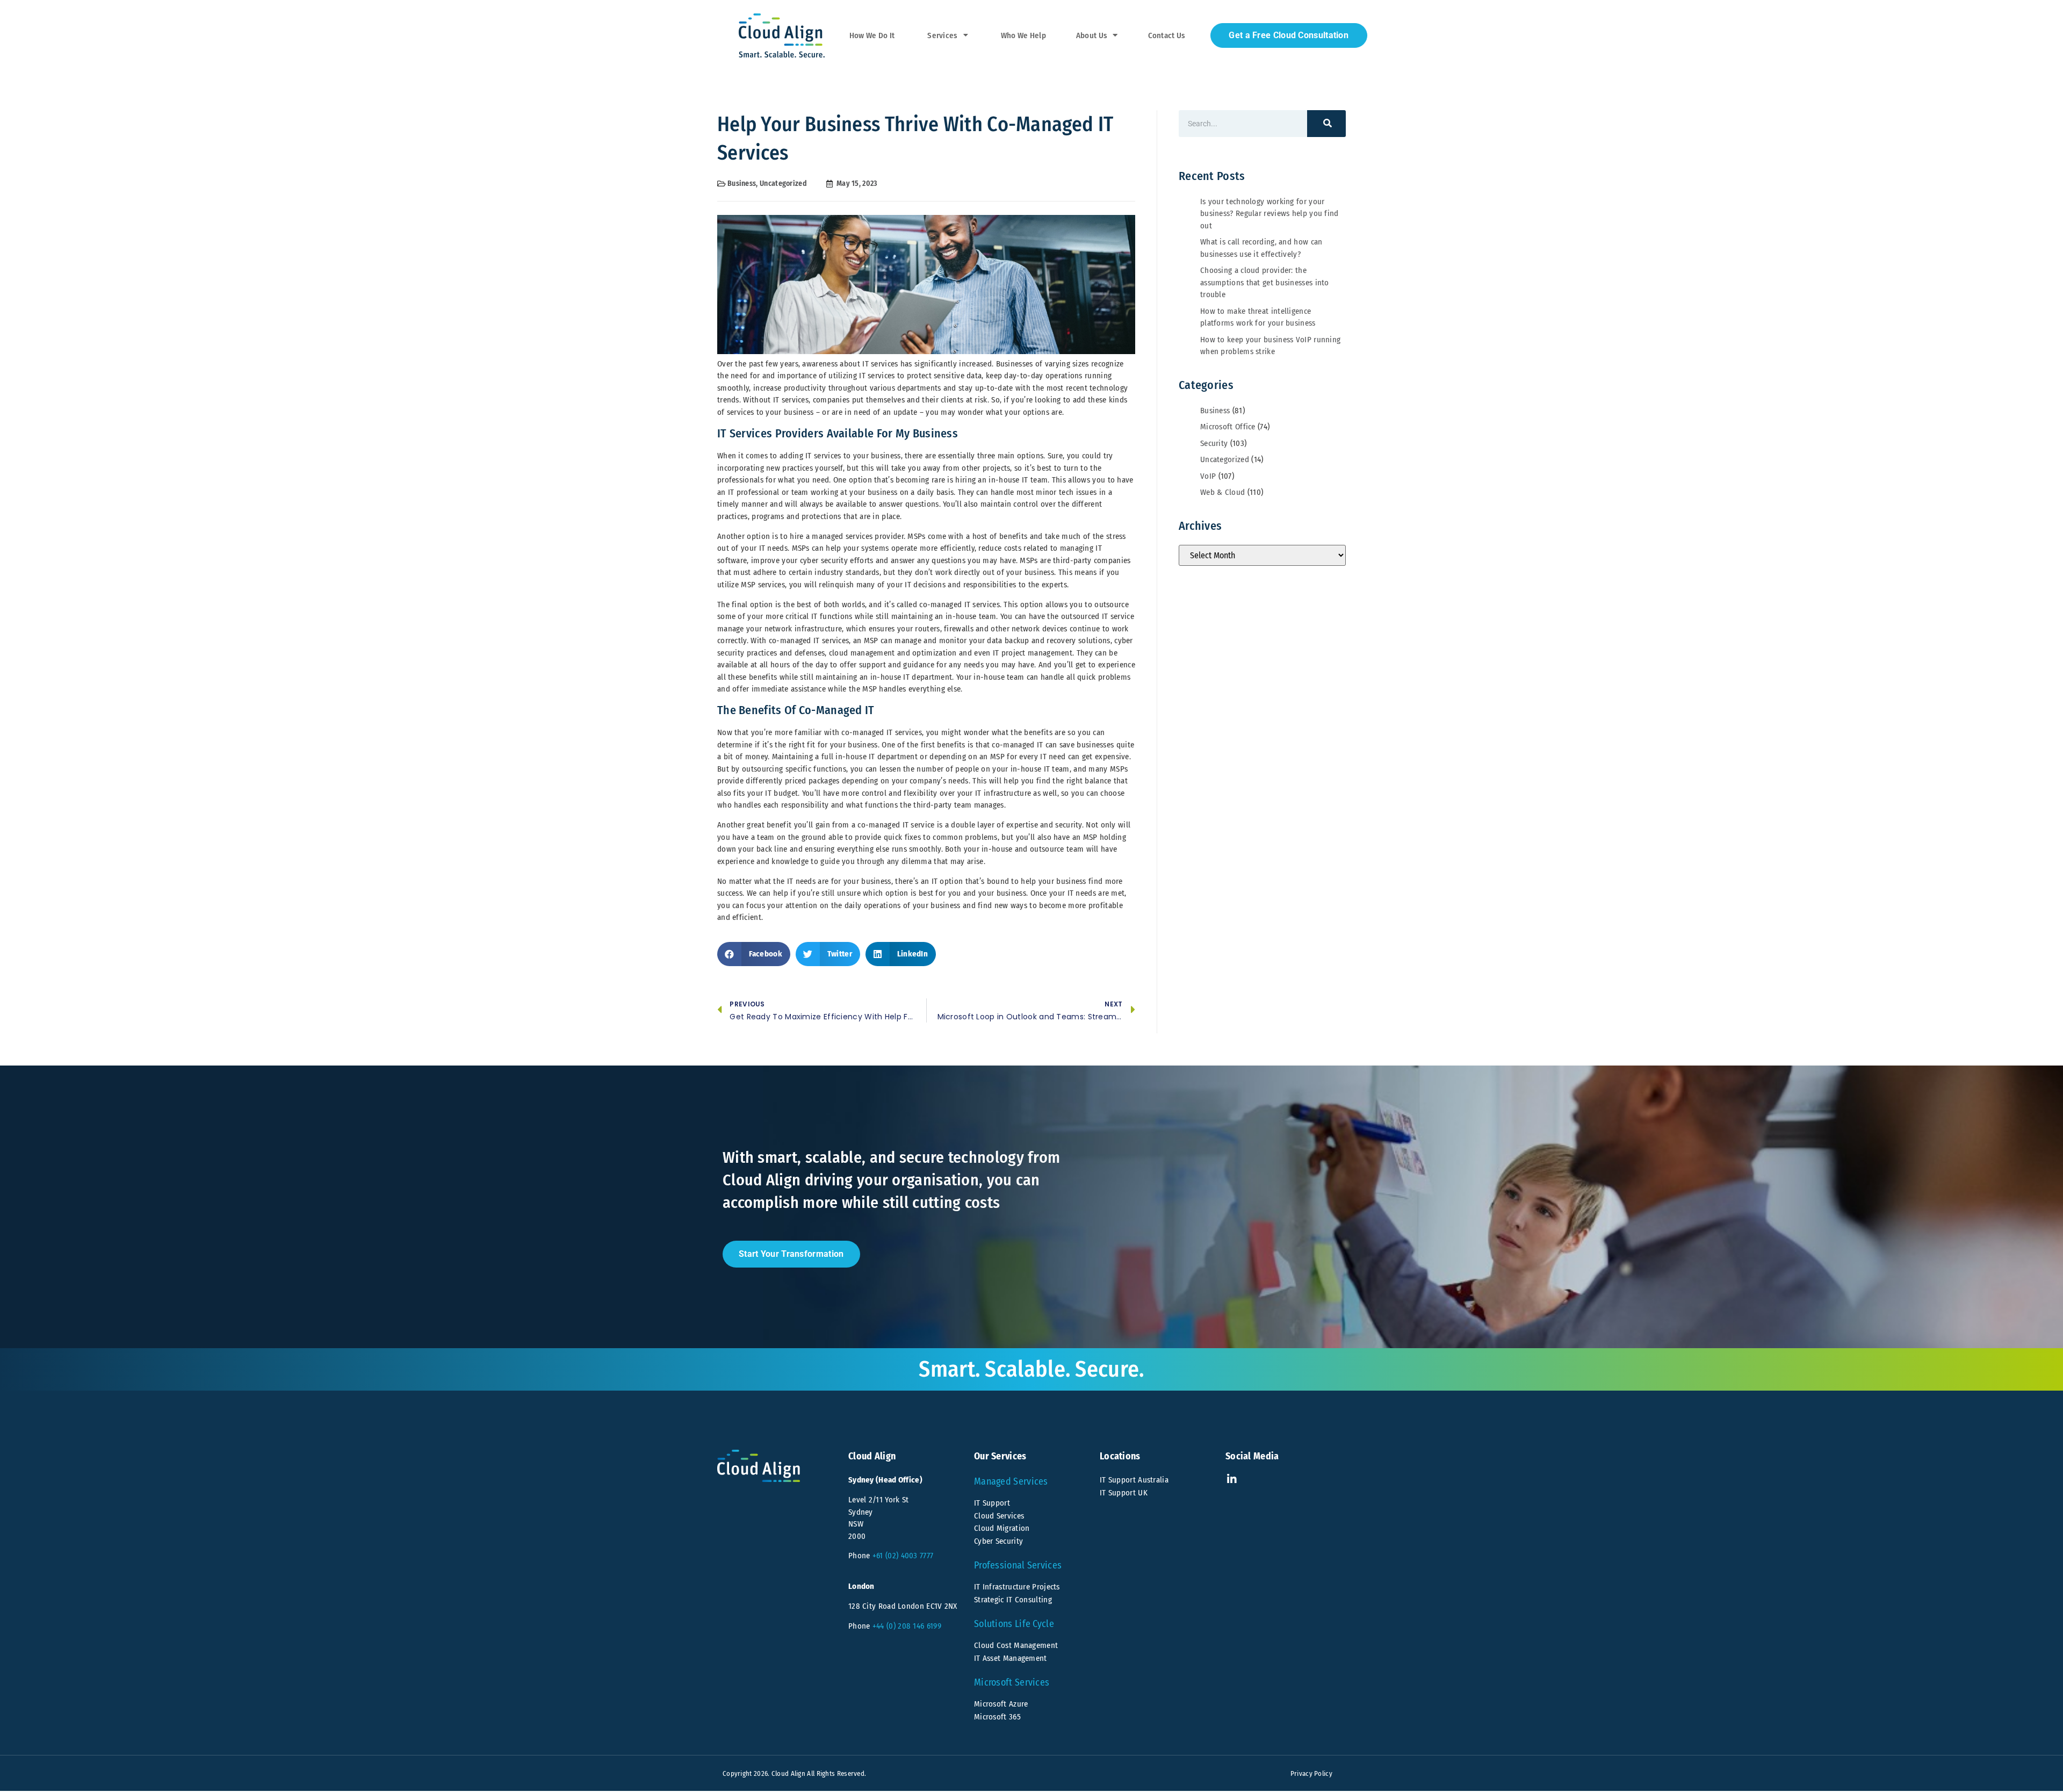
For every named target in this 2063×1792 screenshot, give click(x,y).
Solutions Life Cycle (1014, 1624)
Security (1214, 443)
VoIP (1208, 476)
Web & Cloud (1222, 492)
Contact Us (1167, 35)
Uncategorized (783, 183)
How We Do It (872, 35)
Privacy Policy (1311, 1773)
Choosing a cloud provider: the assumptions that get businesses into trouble (1265, 282)
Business (742, 183)
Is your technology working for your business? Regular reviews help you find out (1269, 214)
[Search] (1326, 124)
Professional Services (1018, 1565)
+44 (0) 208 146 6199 (907, 1626)
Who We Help (1023, 35)
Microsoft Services (1012, 1682)
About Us (1092, 35)
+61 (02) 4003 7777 (903, 1556)
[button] (754, 954)
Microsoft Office (1228, 427)
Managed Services (1011, 1481)
